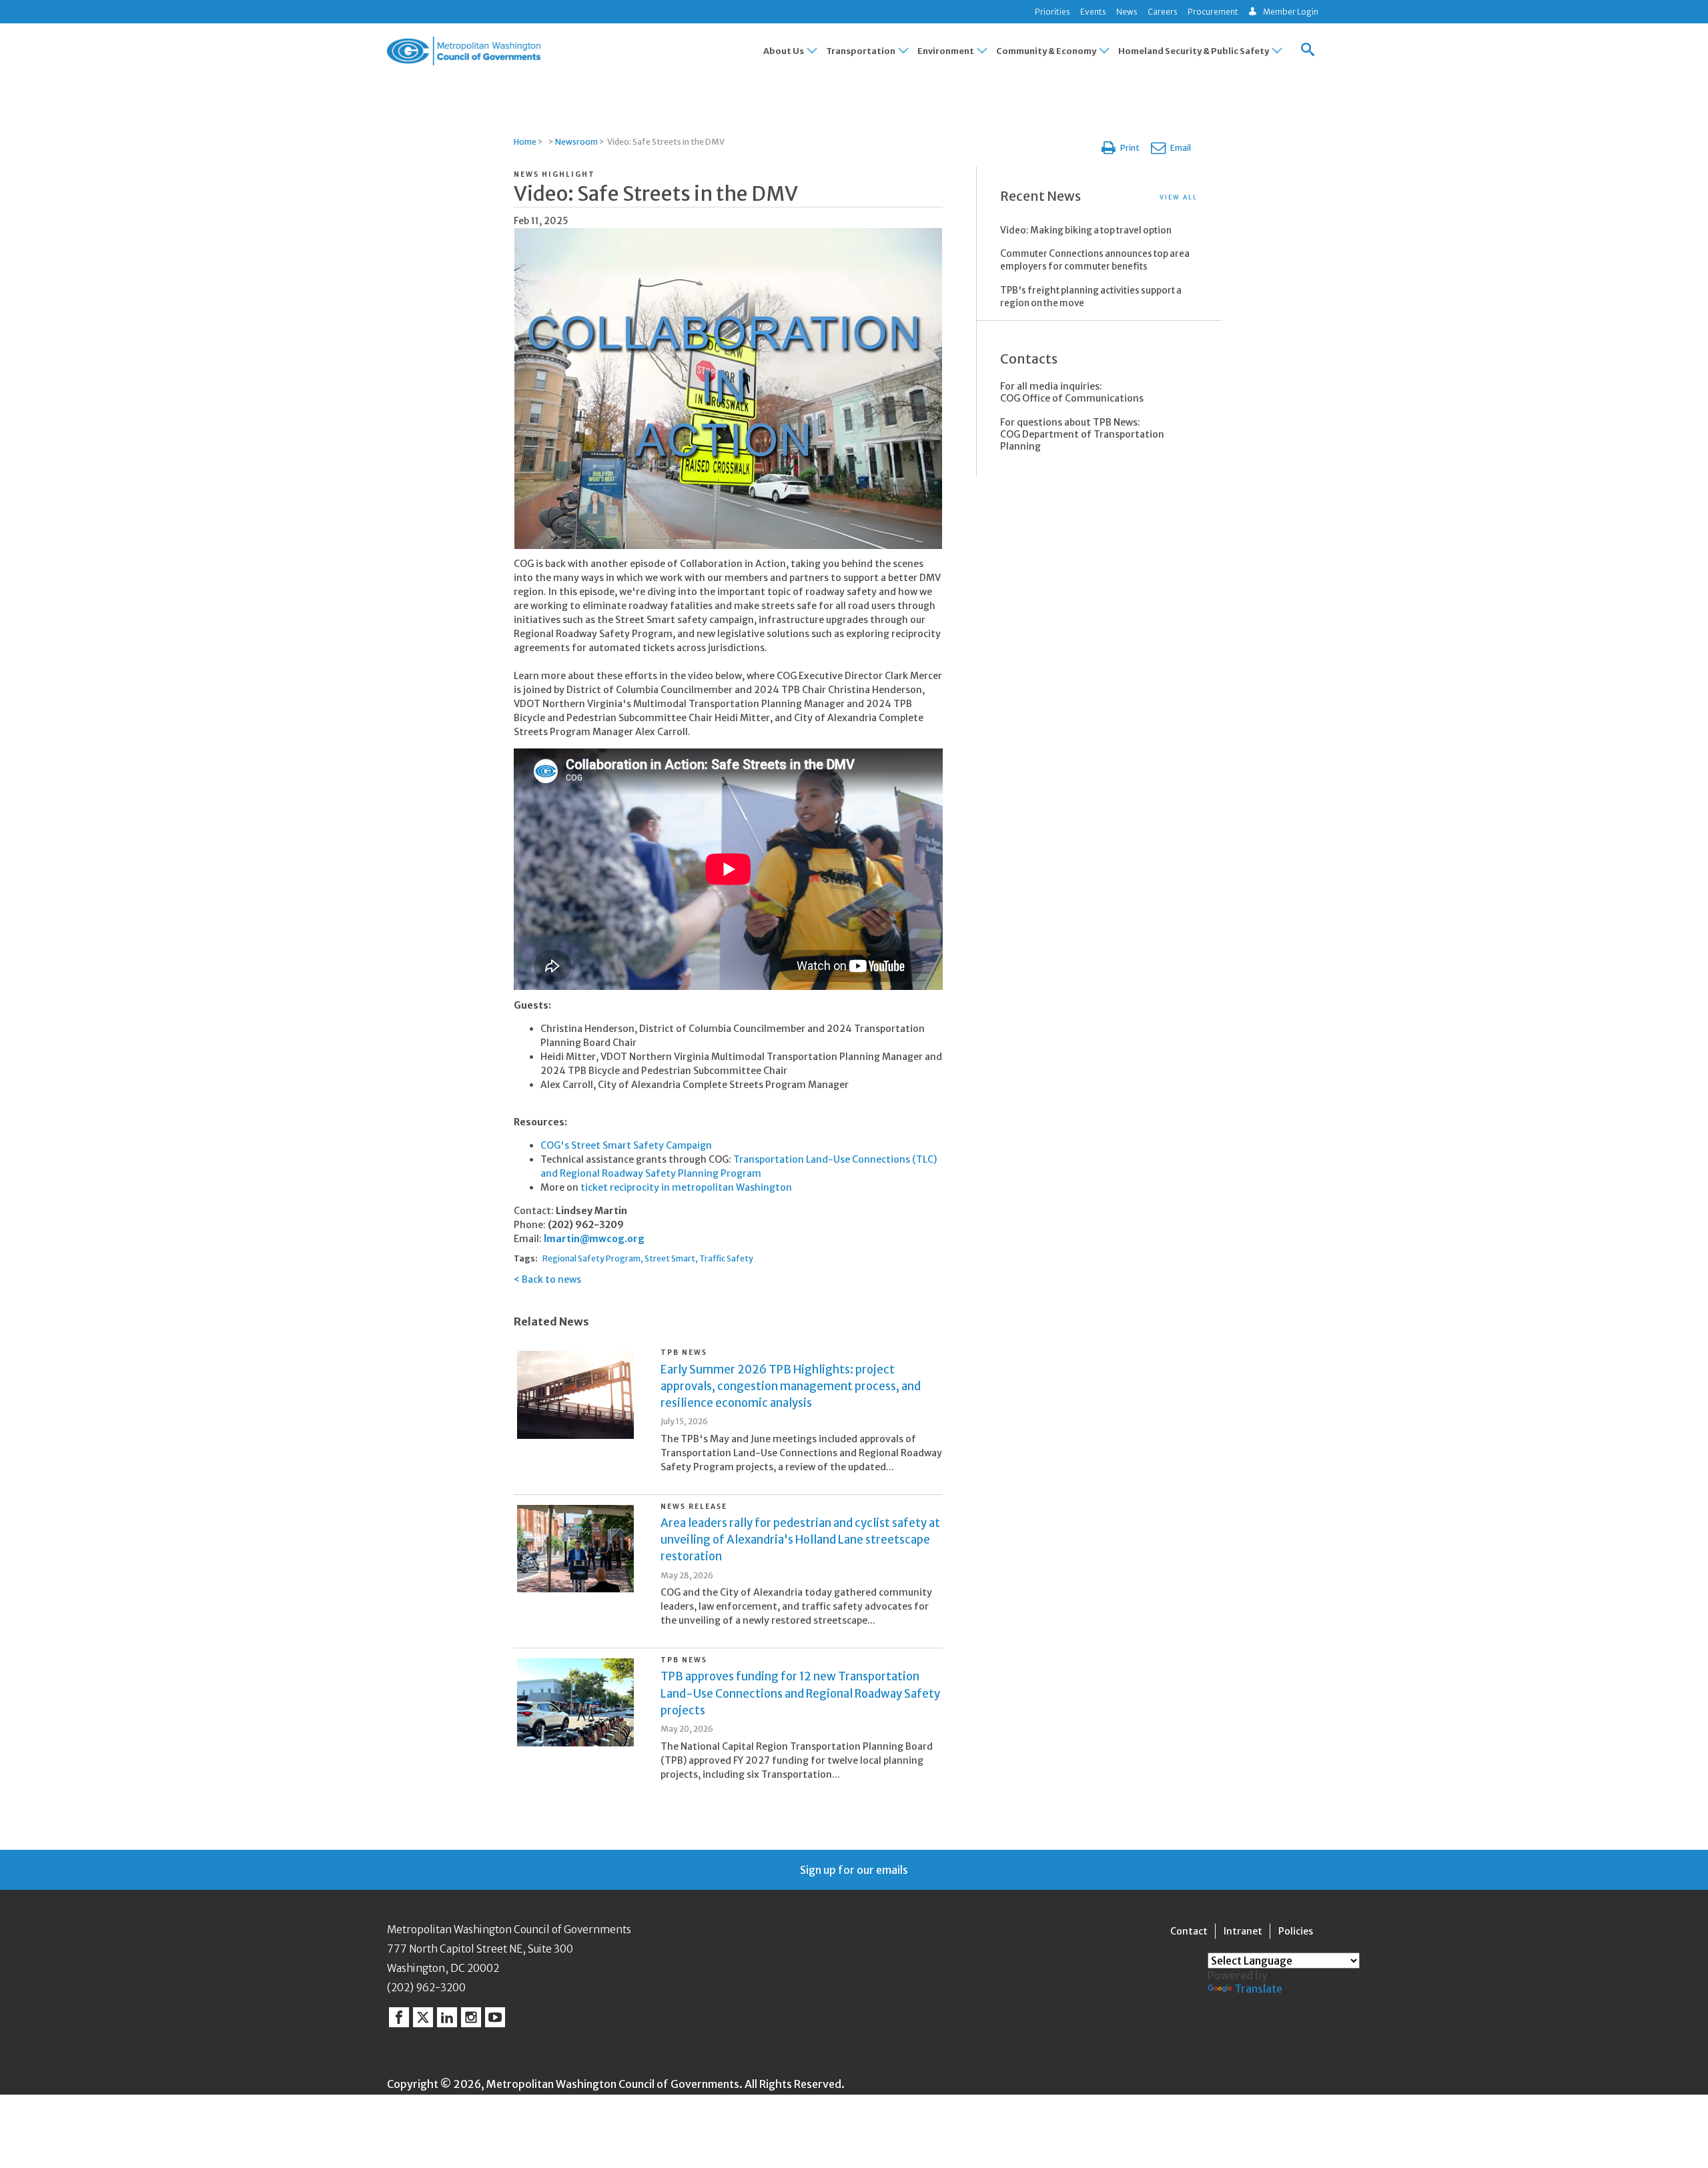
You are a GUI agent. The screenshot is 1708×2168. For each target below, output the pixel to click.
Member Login (1291, 12)
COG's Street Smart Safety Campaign (626, 1145)
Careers (1163, 12)
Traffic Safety (726, 1258)
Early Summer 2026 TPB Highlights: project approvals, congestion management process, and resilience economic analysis (791, 1386)
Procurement (1213, 12)
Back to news (551, 1279)
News (1127, 12)
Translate (1258, 1989)
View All (1179, 197)
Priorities (1052, 12)
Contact (1189, 1931)
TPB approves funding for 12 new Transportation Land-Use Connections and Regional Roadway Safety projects (800, 1693)
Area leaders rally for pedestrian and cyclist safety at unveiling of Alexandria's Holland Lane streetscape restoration (800, 1540)
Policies (1296, 1931)
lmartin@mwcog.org (594, 1239)
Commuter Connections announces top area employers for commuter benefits (1095, 260)
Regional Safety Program (591, 1258)
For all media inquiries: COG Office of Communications (1072, 392)
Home (525, 142)
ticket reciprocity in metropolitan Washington (686, 1187)
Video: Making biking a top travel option (1086, 230)
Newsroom (576, 142)
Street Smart (670, 1258)
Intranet (1243, 1931)
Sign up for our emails (854, 1870)
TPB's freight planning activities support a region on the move (1091, 297)
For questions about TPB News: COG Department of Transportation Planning (1082, 434)
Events (1093, 12)
